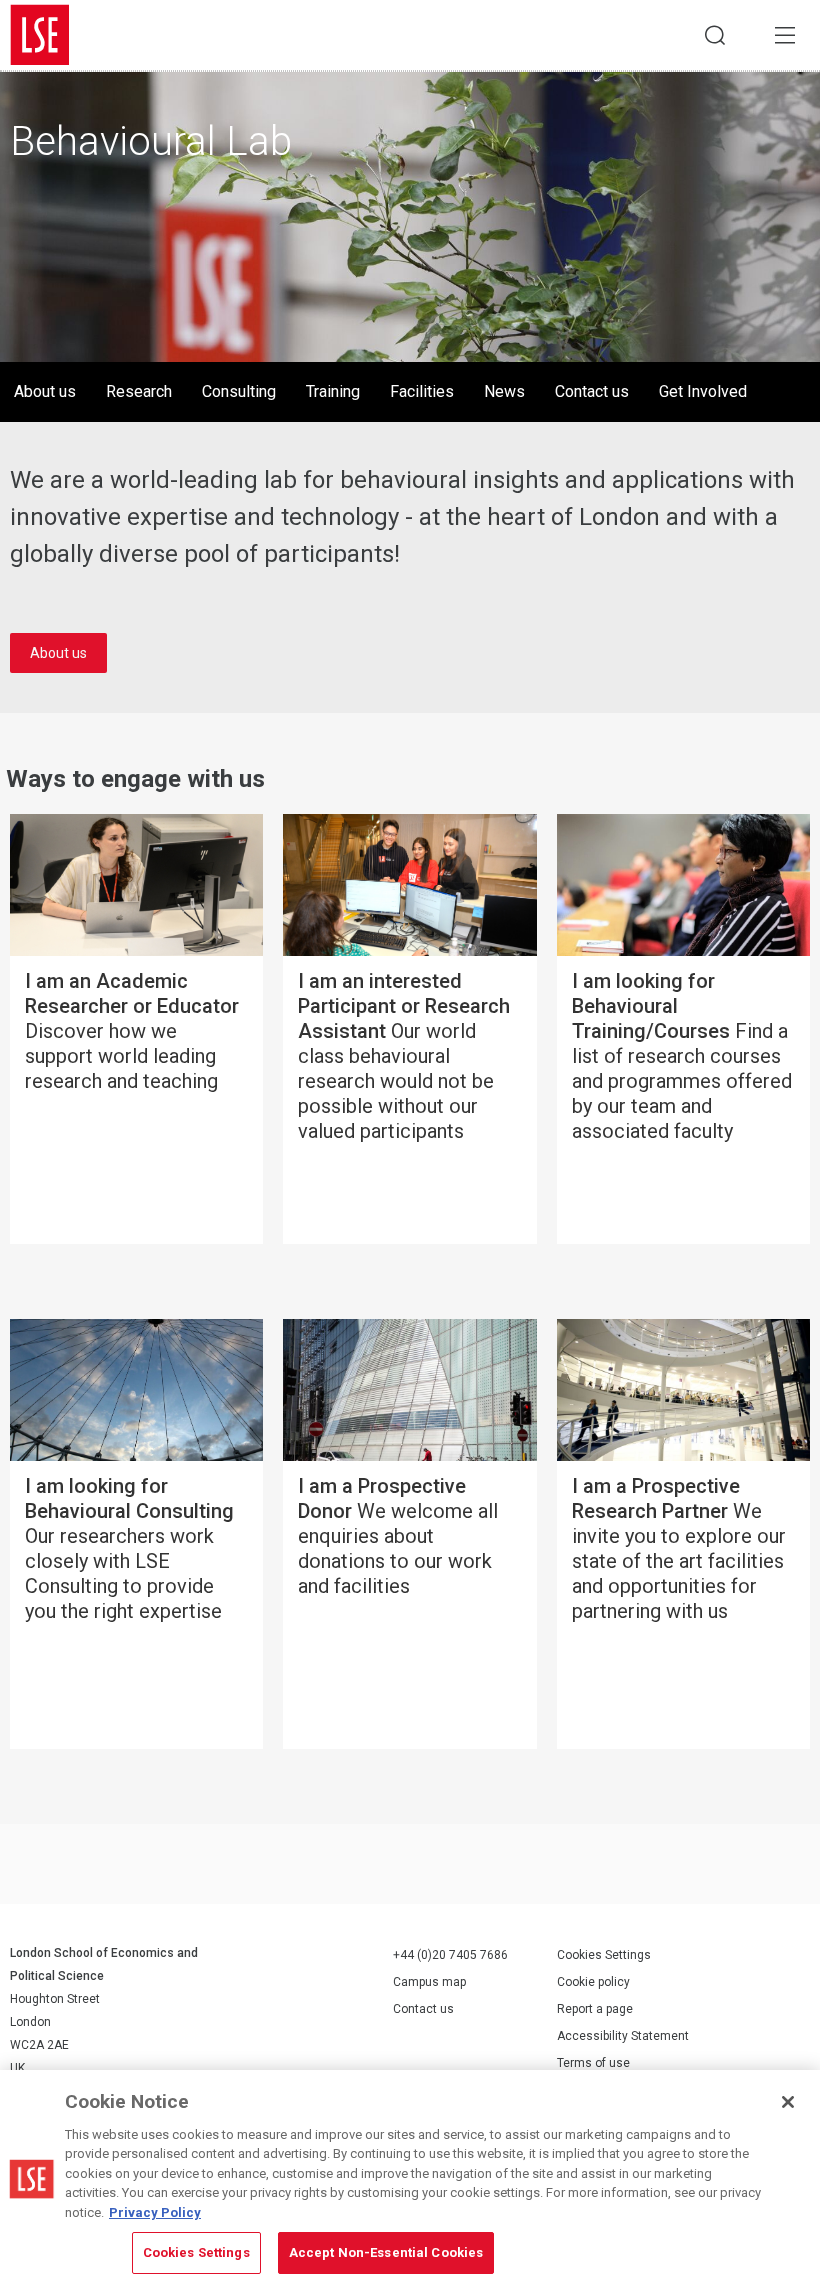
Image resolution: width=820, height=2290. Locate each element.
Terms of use (593, 2063)
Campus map (429, 1982)
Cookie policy (593, 1982)
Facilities (422, 391)
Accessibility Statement (623, 2036)
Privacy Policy (155, 2212)
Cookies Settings (604, 1955)
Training (333, 391)
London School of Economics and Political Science (40, 35)
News (504, 391)
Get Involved (703, 391)
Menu (785, 35)
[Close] (788, 2102)
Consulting (239, 391)
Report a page (595, 2009)
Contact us (592, 391)
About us (45, 391)
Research (139, 391)
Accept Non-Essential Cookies (386, 2252)
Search (715, 35)
